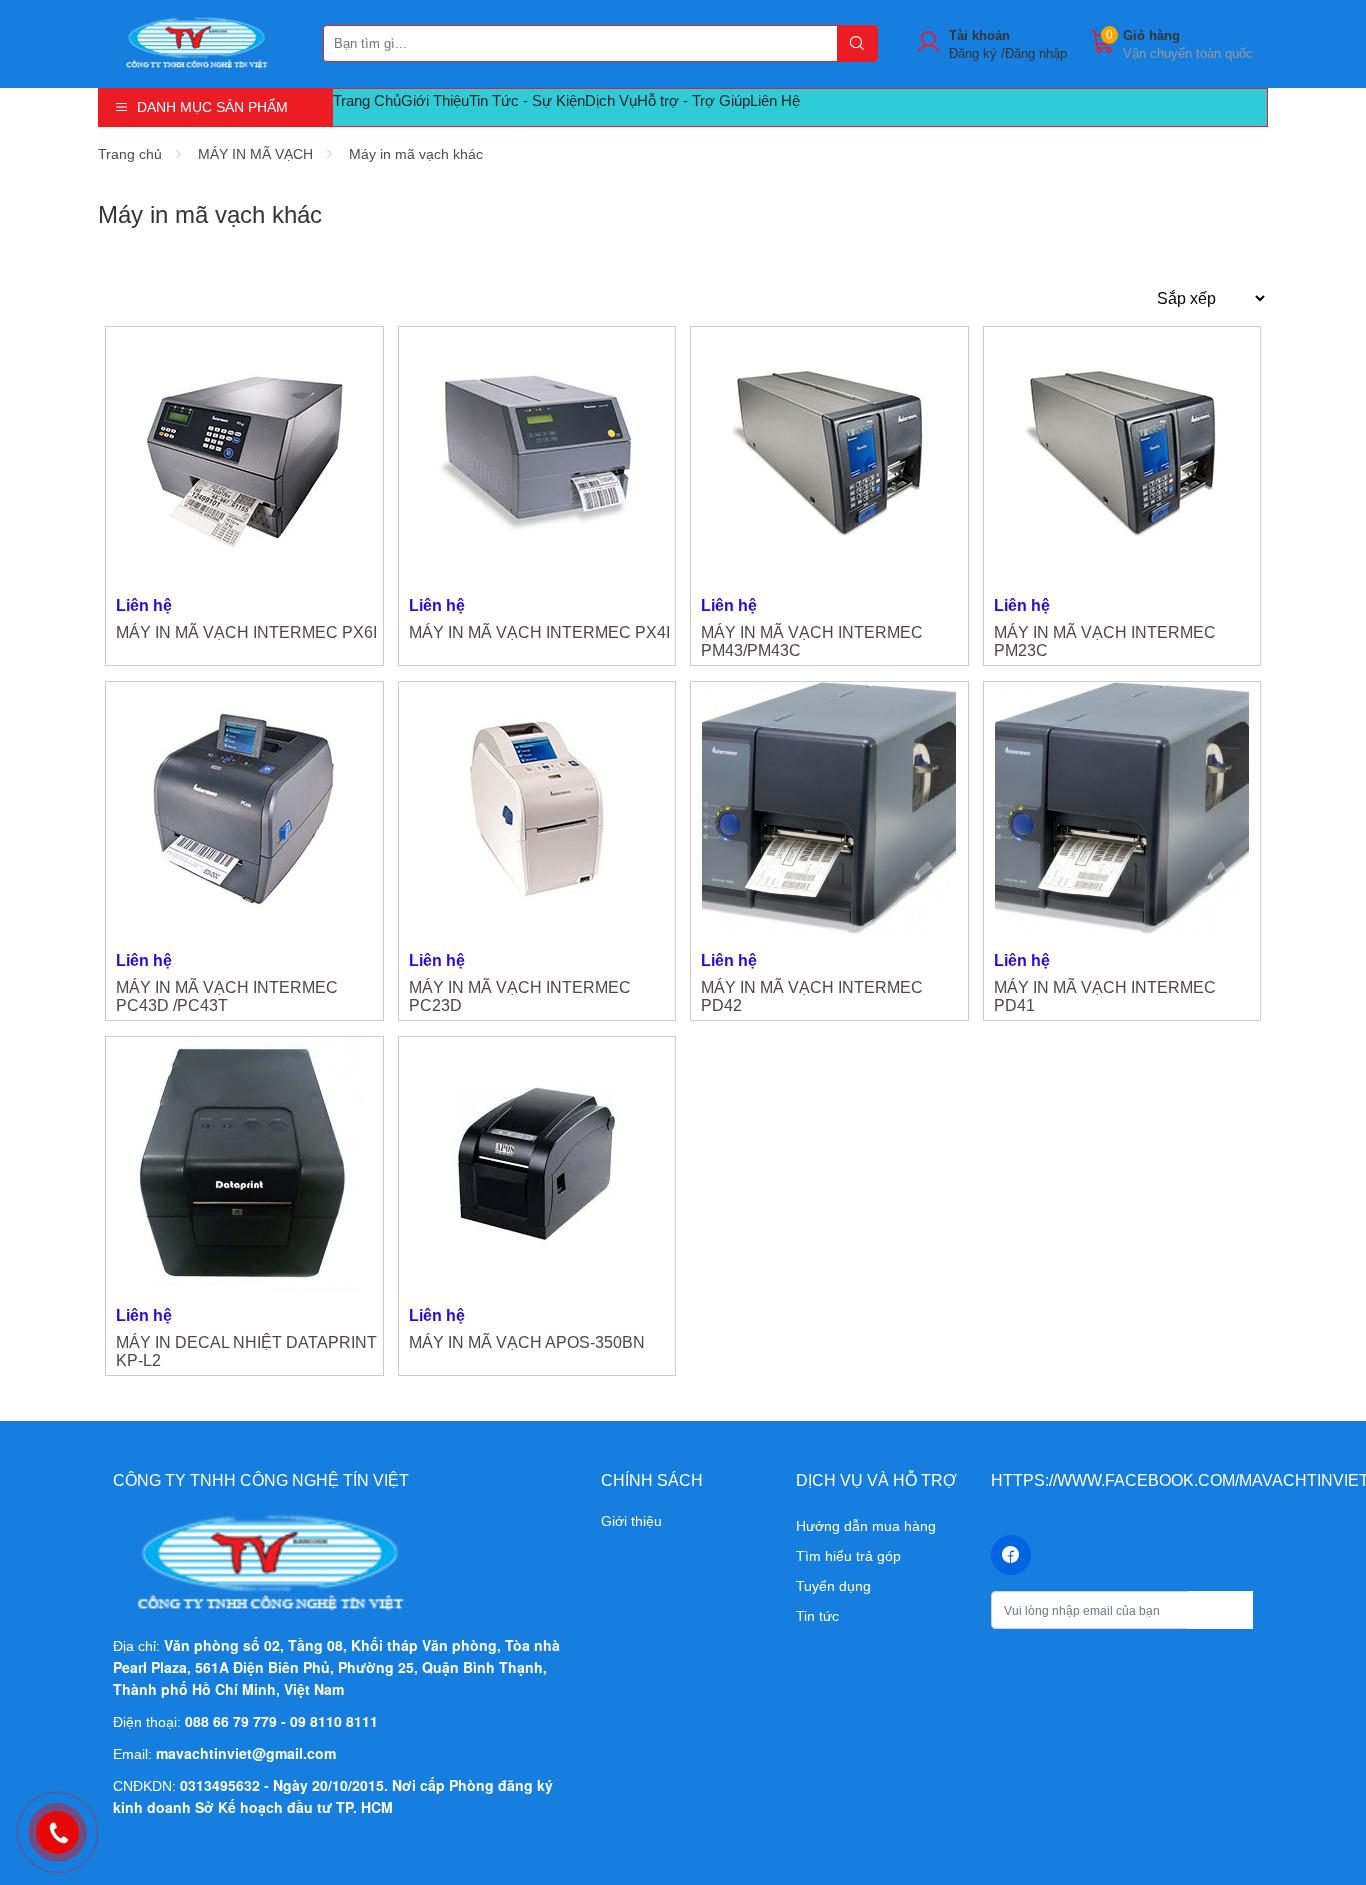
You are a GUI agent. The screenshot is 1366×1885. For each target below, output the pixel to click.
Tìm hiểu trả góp (848, 1556)
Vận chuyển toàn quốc (1188, 53)
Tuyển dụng (833, 1586)
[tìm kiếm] (857, 43)
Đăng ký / (977, 53)
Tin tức (817, 1616)
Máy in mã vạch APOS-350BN (527, 1342)
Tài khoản (979, 35)
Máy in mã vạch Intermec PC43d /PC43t (227, 996)
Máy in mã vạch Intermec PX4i (539, 632)
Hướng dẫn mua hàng (866, 1526)
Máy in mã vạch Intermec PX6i (246, 632)
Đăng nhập (1036, 53)
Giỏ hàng (1151, 35)
